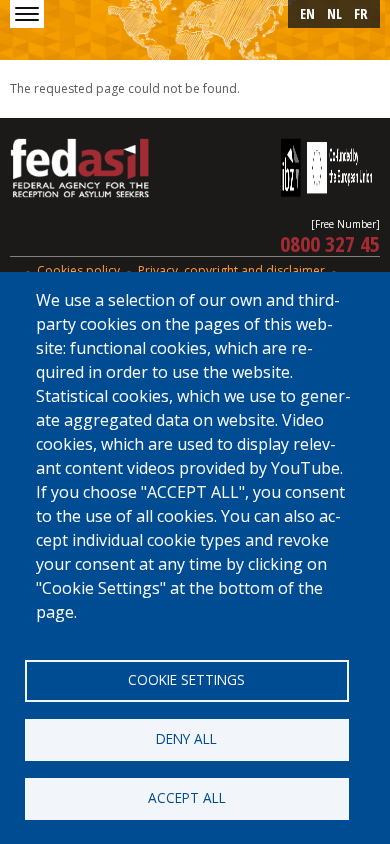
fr (361, 13)
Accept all (187, 797)
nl (334, 13)
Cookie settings (186, 679)
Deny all (186, 738)
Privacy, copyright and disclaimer (231, 270)
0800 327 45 (330, 243)
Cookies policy (78, 270)
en (307, 13)
